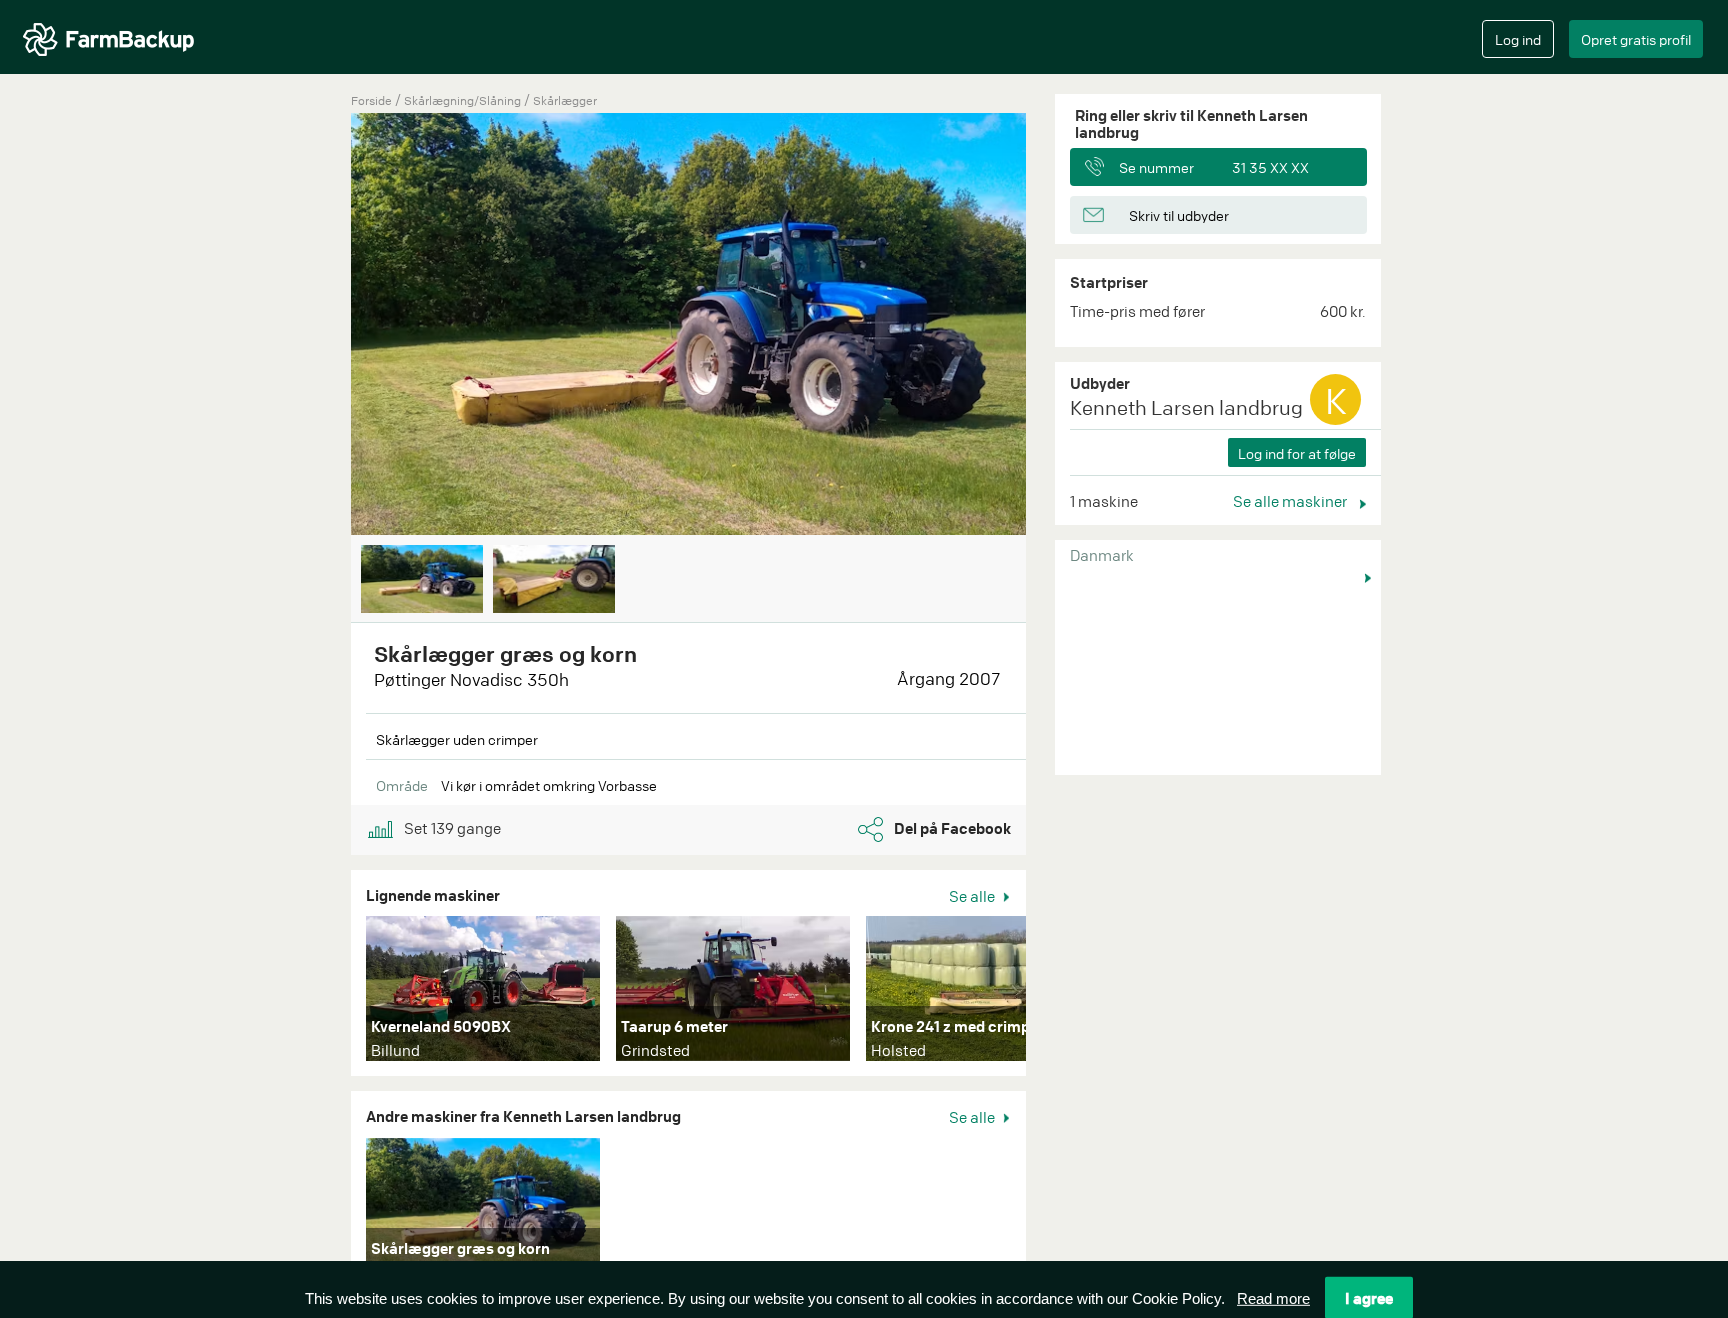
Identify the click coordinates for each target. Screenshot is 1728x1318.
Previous (321, 326)
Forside (371, 100)
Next (1056, 326)
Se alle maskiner (1291, 501)
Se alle (973, 896)
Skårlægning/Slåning (464, 100)
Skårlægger (565, 100)
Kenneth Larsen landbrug (1186, 407)
